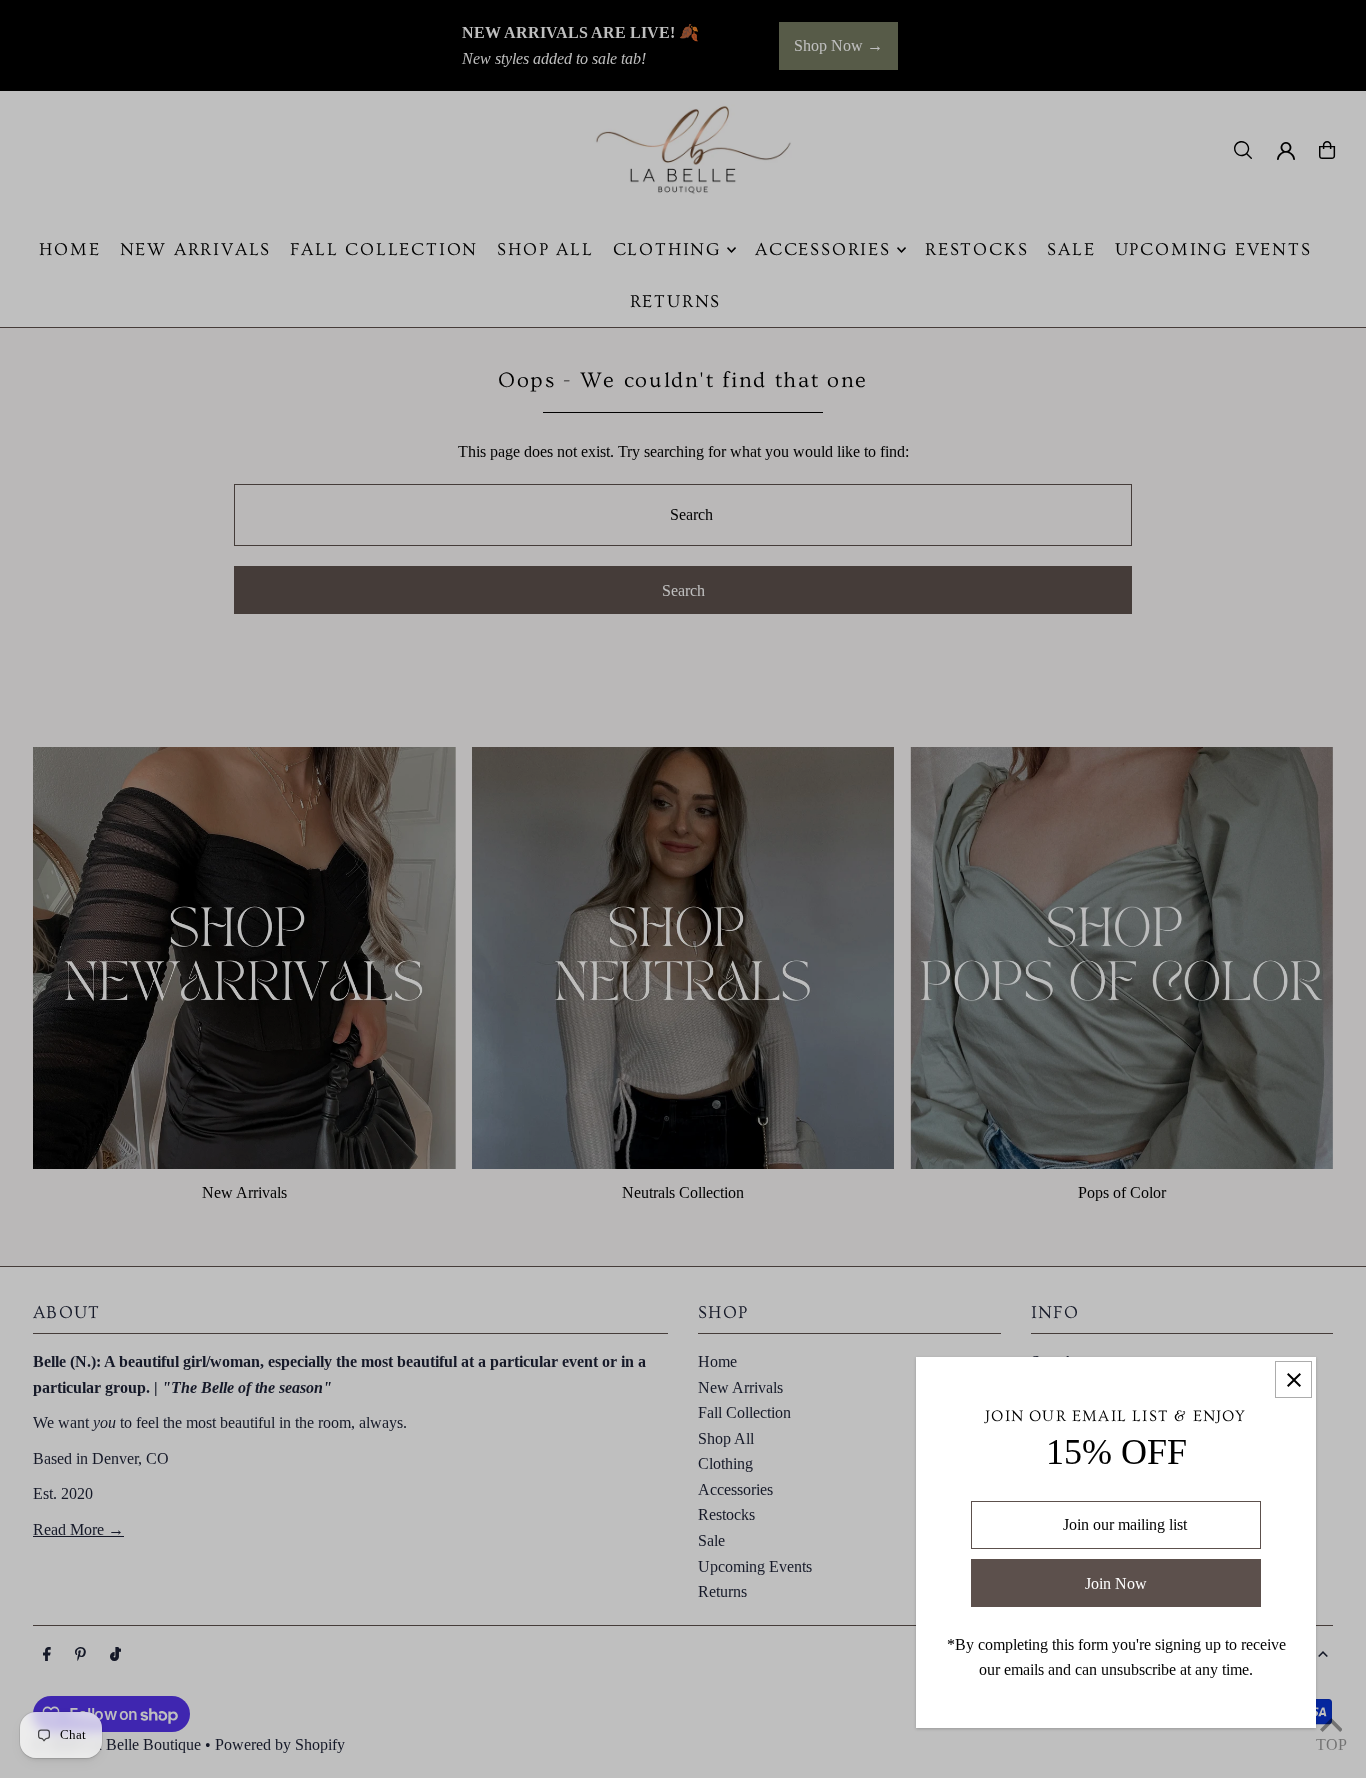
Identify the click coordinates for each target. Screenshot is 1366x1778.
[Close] (1293, 1379)
